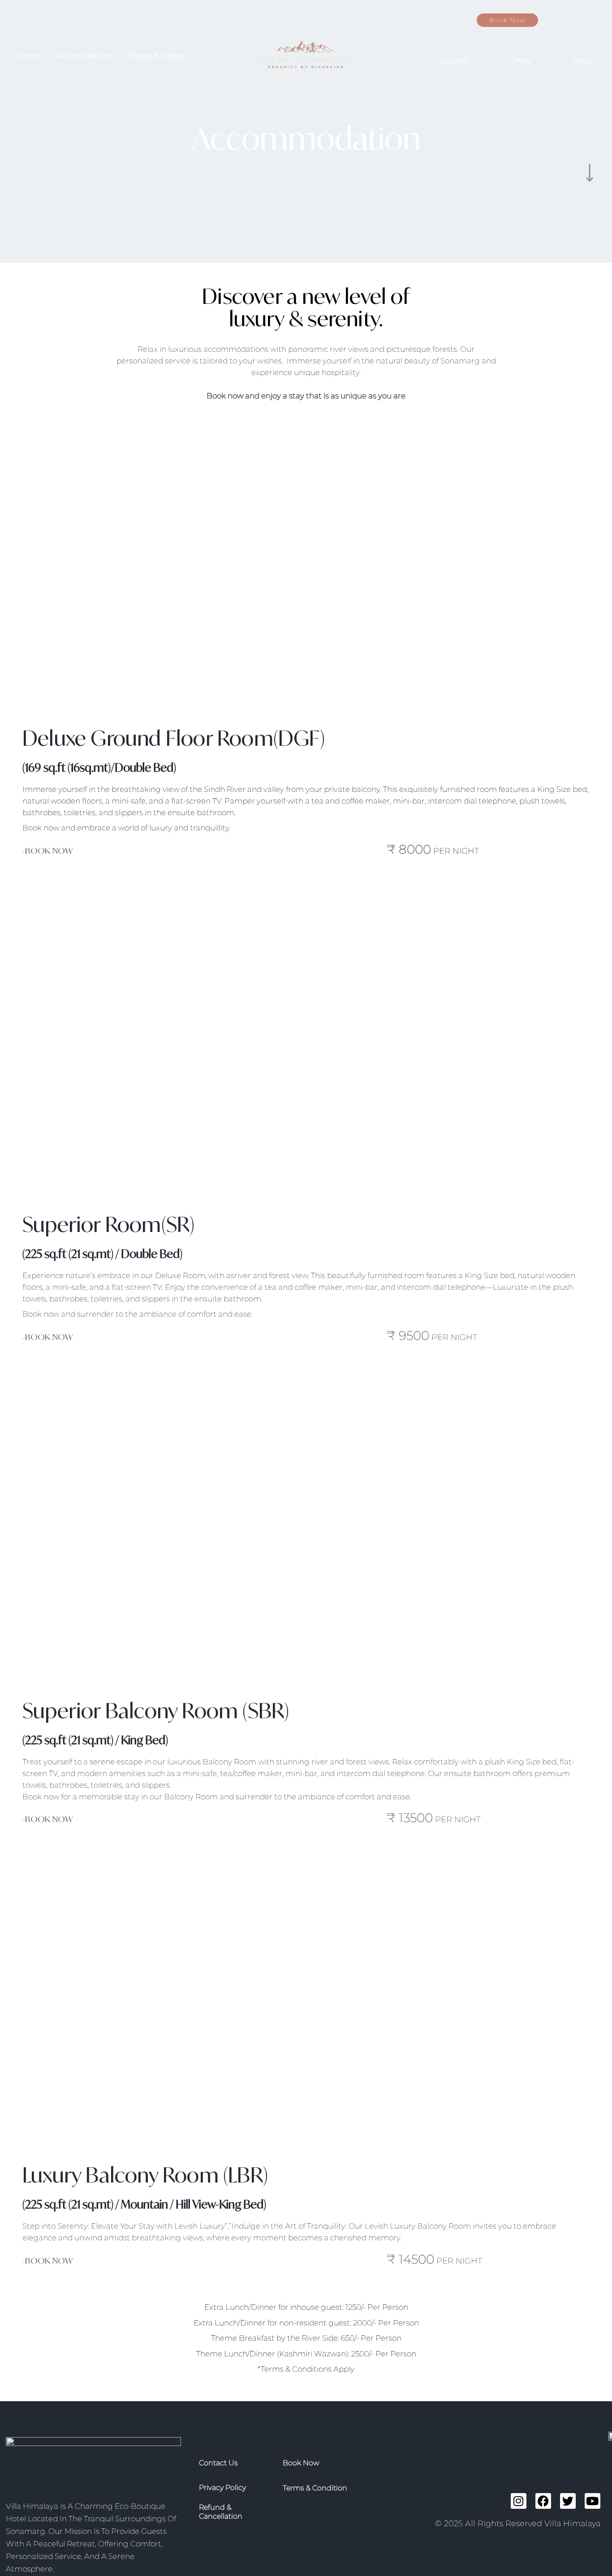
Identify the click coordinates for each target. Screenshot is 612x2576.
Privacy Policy (222, 2487)
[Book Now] (572, 20)
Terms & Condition (315, 2488)
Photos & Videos (156, 56)
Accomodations (84, 56)
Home (28, 56)
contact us (218, 2463)
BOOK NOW (49, 849)
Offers (521, 61)
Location (454, 61)
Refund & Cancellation (221, 2512)
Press (582, 61)
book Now (301, 2463)
